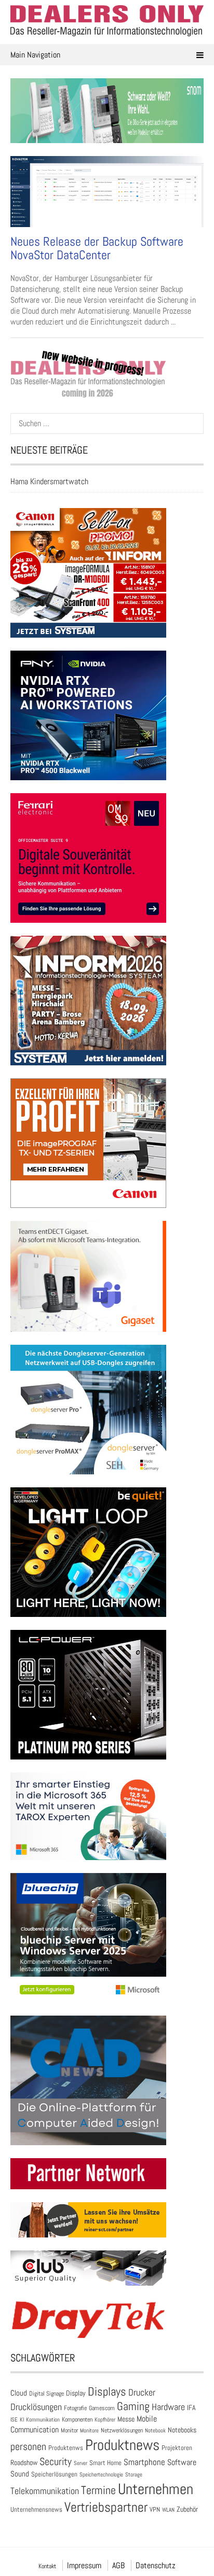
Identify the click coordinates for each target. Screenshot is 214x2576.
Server (81, 2463)
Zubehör (187, 2509)
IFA (191, 2408)
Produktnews (122, 2445)
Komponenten (77, 2419)
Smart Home (105, 2463)
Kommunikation (43, 2419)
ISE (14, 2419)
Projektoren (177, 2448)
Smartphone (144, 2462)
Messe (126, 2419)
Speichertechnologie (101, 2474)
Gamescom (102, 2408)
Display (76, 2393)
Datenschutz (156, 2565)
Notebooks (182, 2430)
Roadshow (24, 2462)
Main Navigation (35, 55)
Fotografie (75, 2408)
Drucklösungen (36, 2407)
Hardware (168, 2407)
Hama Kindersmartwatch (49, 481)
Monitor (69, 2430)
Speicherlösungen (54, 2474)
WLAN (168, 2510)
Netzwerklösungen (122, 2430)
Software (182, 2462)
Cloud (19, 2393)
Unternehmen (156, 2489)
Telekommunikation (45, 2491)
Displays (107, 2391)
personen (28, 2446)
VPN (155, 2509)
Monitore (89, 2430)
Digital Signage (46, 2393)
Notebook (155, 2430)
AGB (118, 2565)
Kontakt (47, 2566)
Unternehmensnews (36, 2509)
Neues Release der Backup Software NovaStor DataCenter (97, 248)
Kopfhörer (105, 2420)
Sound (20, 2474)
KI (22, 2419)
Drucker (142, 2392)
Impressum (84, 2565)
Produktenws (66, 2448)
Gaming (133, 2406)
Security (56, 2461)
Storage (134, 2474)
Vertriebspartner (106, 2507)
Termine (98, 2490)
